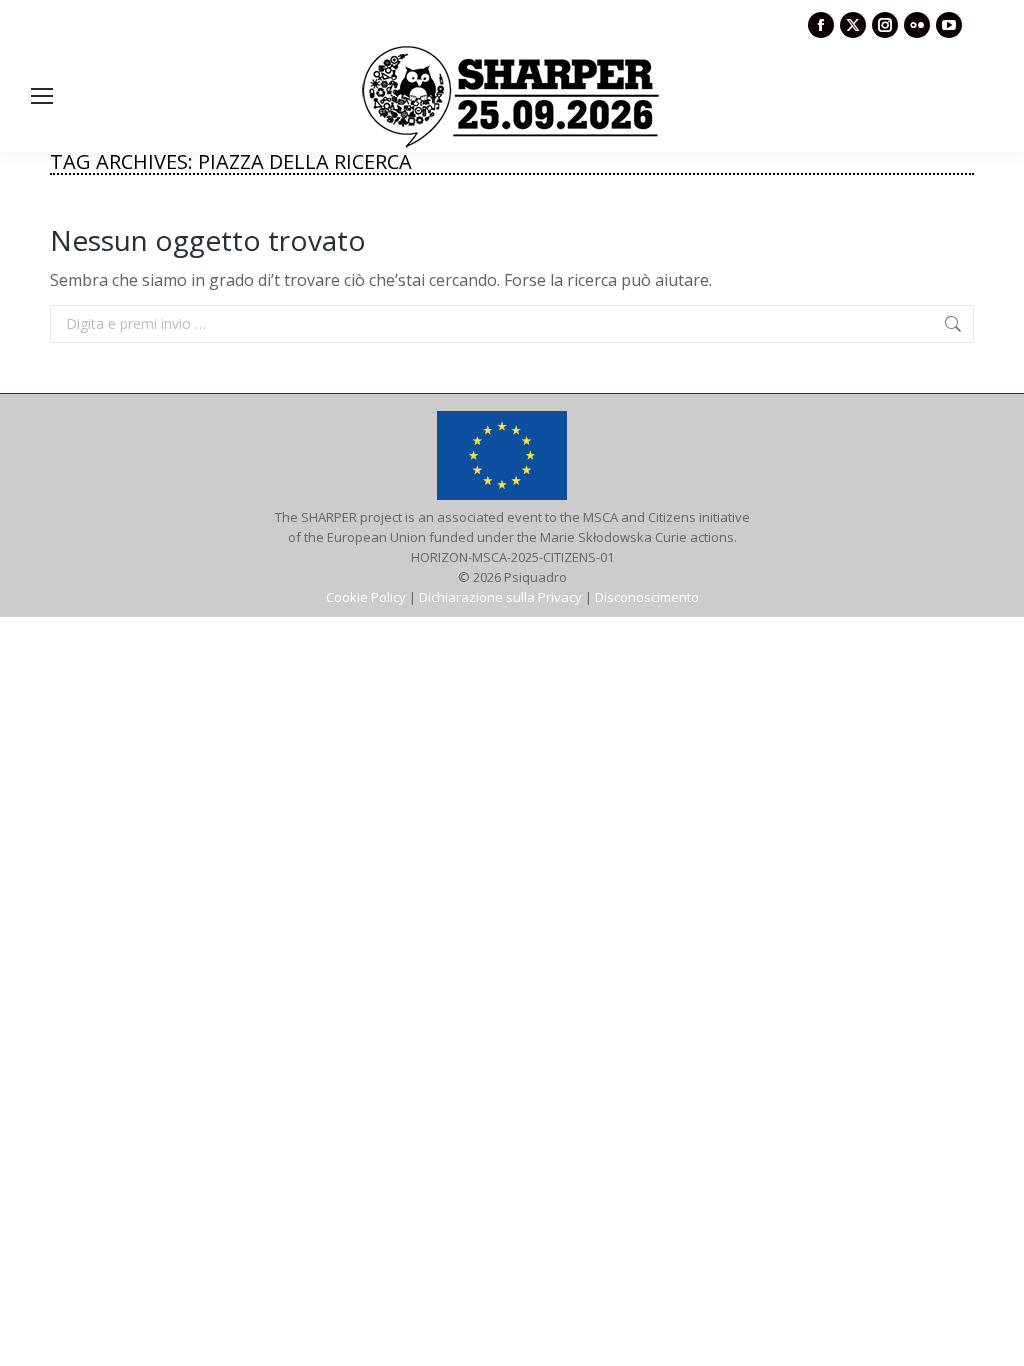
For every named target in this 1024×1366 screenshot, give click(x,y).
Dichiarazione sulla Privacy (500, 597)
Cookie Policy (366, 597)
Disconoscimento (647, 597)
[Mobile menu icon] (42, 96)
